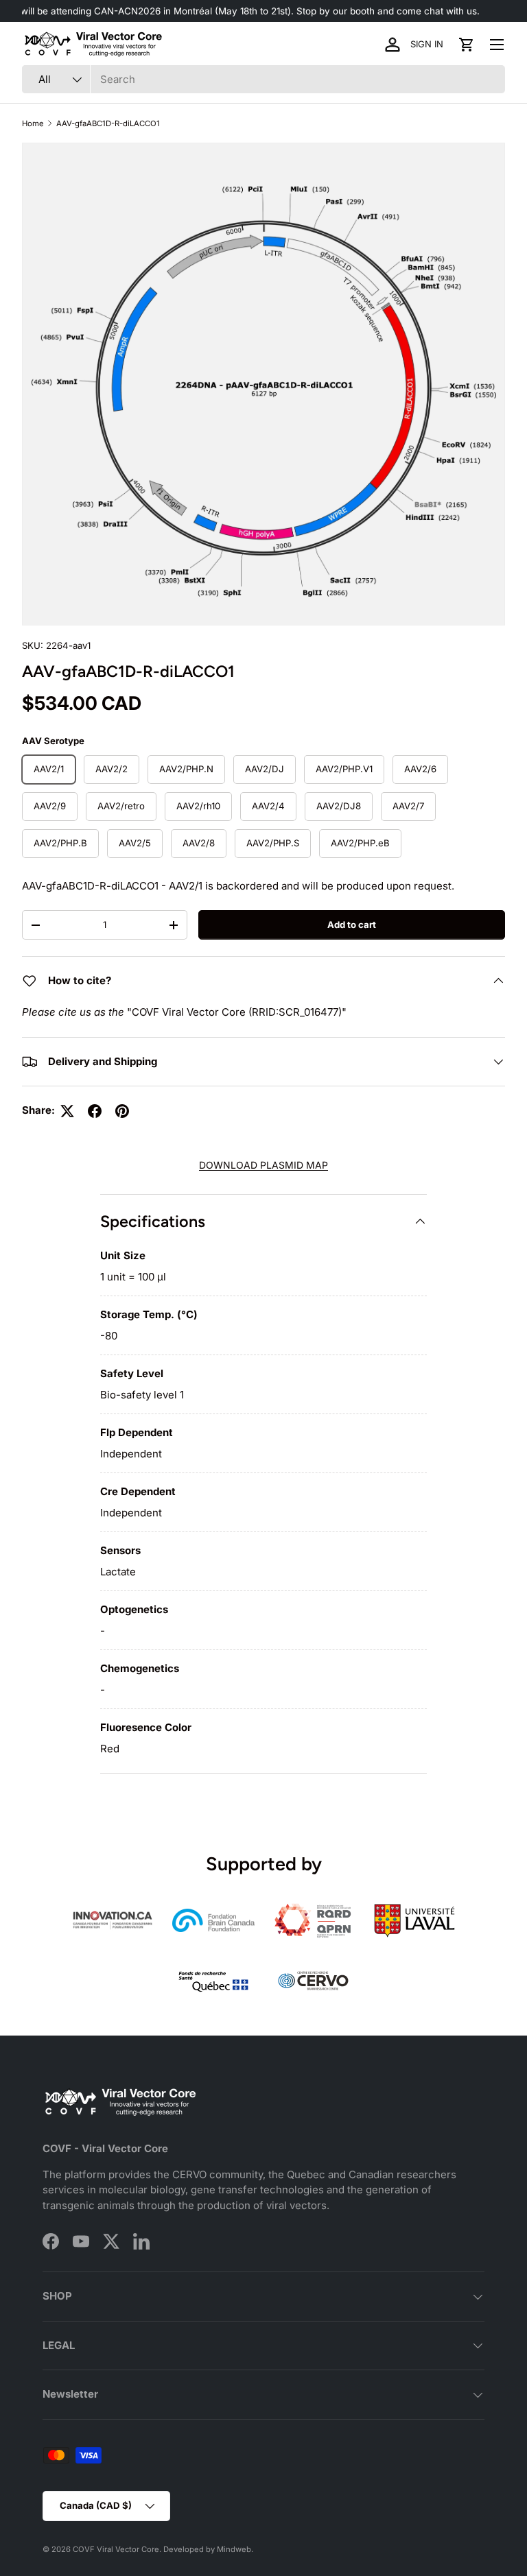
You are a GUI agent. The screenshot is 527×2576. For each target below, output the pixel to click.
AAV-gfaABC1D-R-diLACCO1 (108, 123)
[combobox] (263, 79)
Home (33, 123)
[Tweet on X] (67, 1111)
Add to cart (352, 925)
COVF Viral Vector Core (116, 2549)
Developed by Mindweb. (208, 2549)
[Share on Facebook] (95, 1111)
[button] (467, 45)
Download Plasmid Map (263, 1165)
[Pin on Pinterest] (122, 1111)
